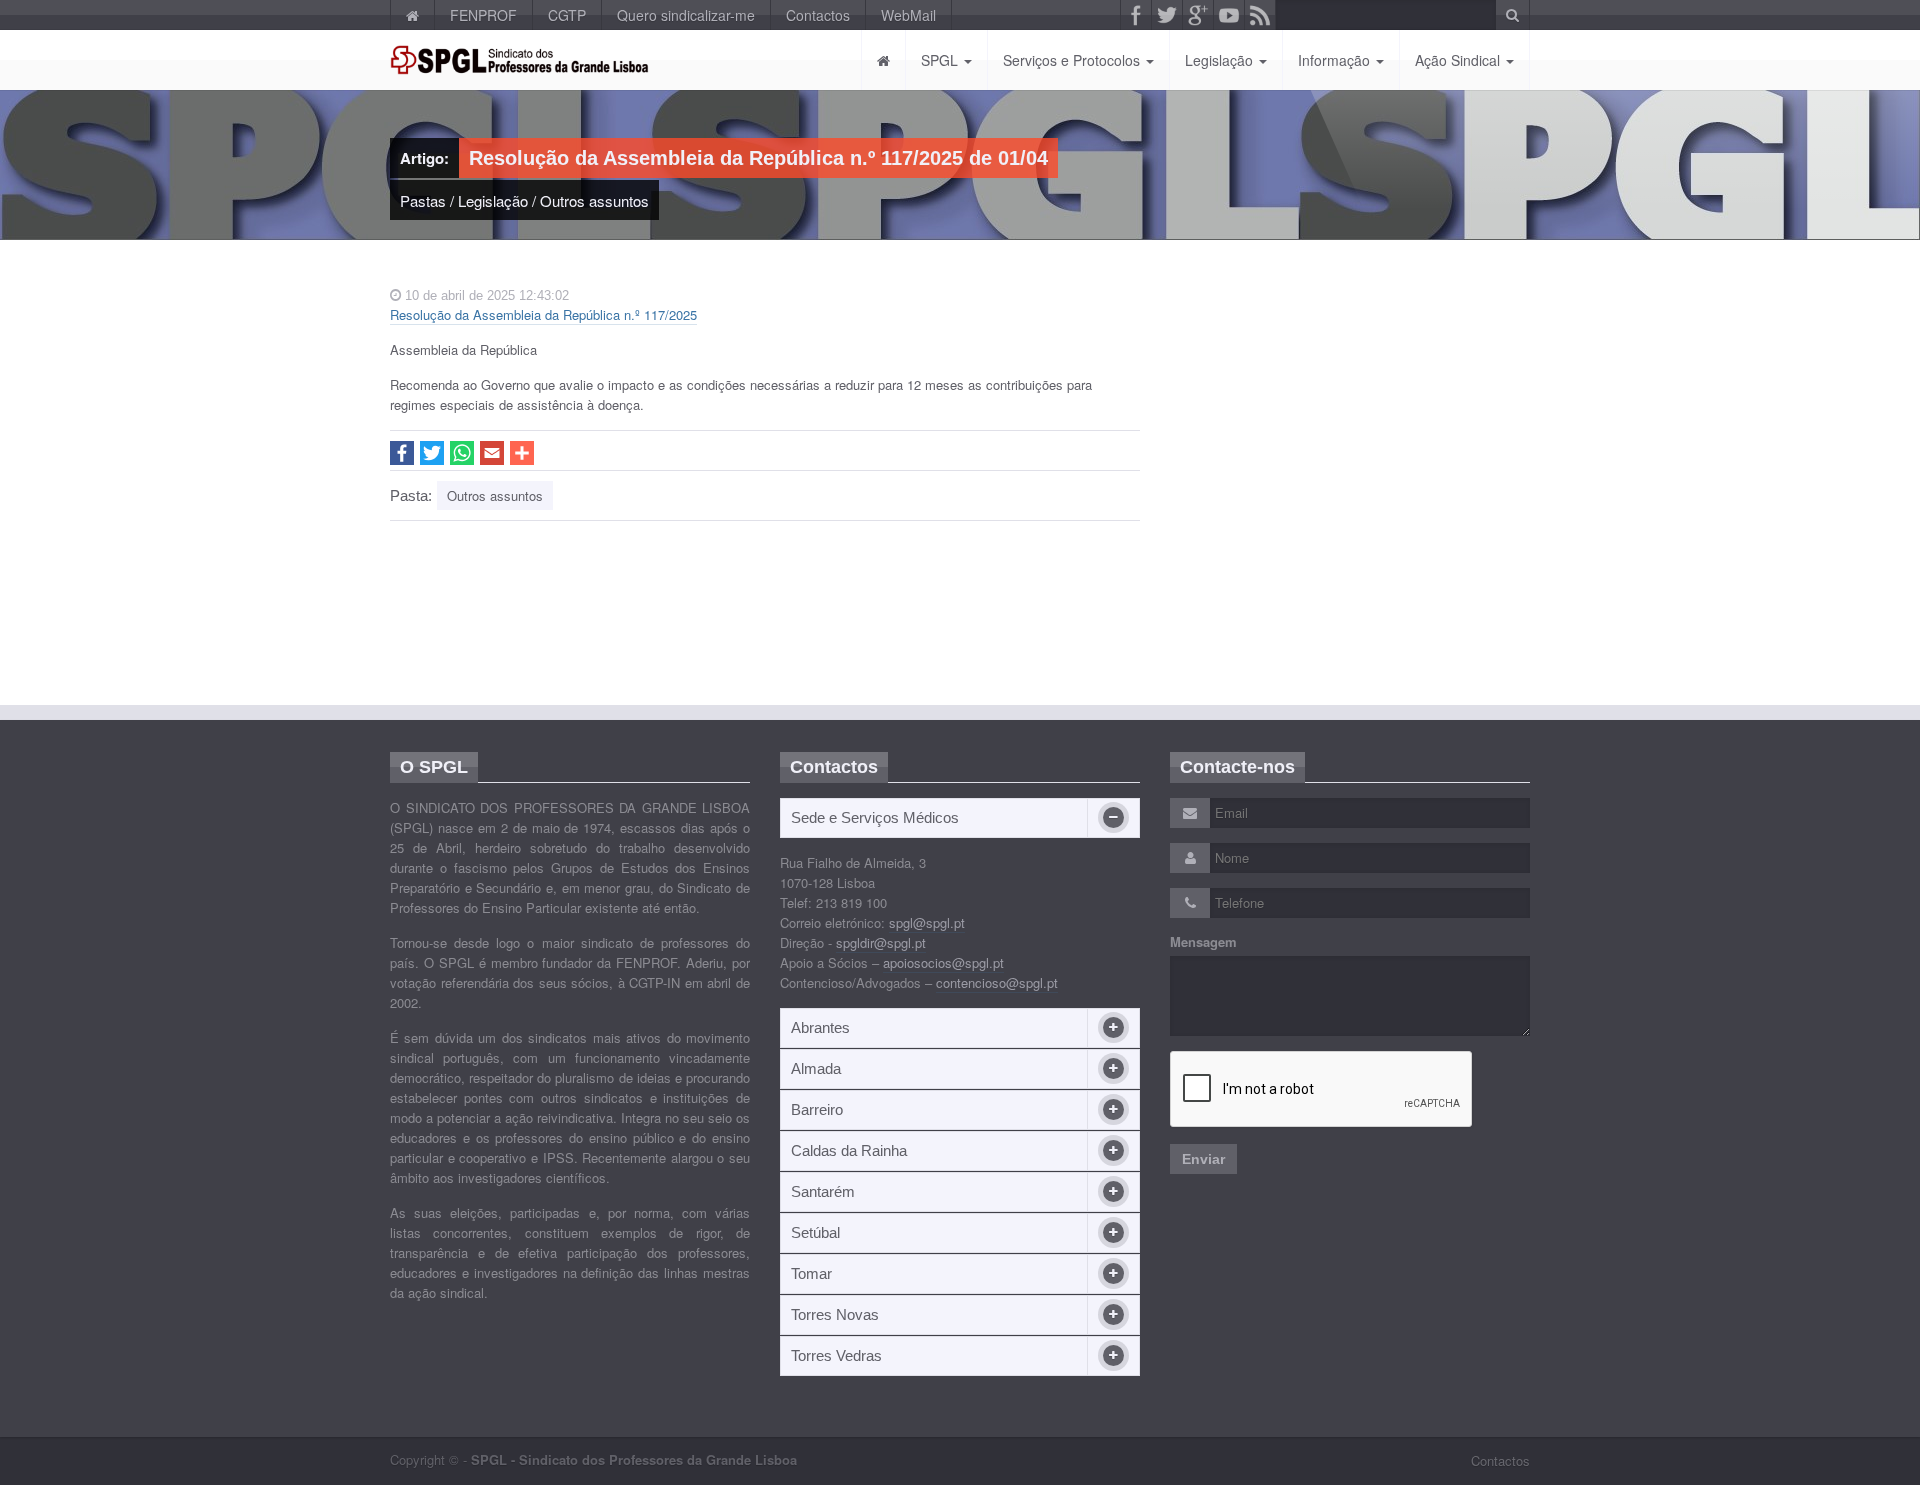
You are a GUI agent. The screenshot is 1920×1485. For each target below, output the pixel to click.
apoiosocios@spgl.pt (943, 962)
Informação (1336, 60)
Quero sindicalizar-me (686, 15)
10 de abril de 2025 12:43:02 (485, 295)
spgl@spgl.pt (927, 922)
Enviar (1203, 1159)
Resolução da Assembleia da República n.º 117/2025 (543, 314)
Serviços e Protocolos (1073, 60)
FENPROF (483, 15)
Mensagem (1203, 942)
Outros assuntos (594, 200)
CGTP (567, 15)
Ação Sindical (1459, 60)
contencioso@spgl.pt (997, 982)
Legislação (1221, 60)
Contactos (818, 15)
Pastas (423, 200)
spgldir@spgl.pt (881, 942)
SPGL (941, 60)
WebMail (908, 15)
